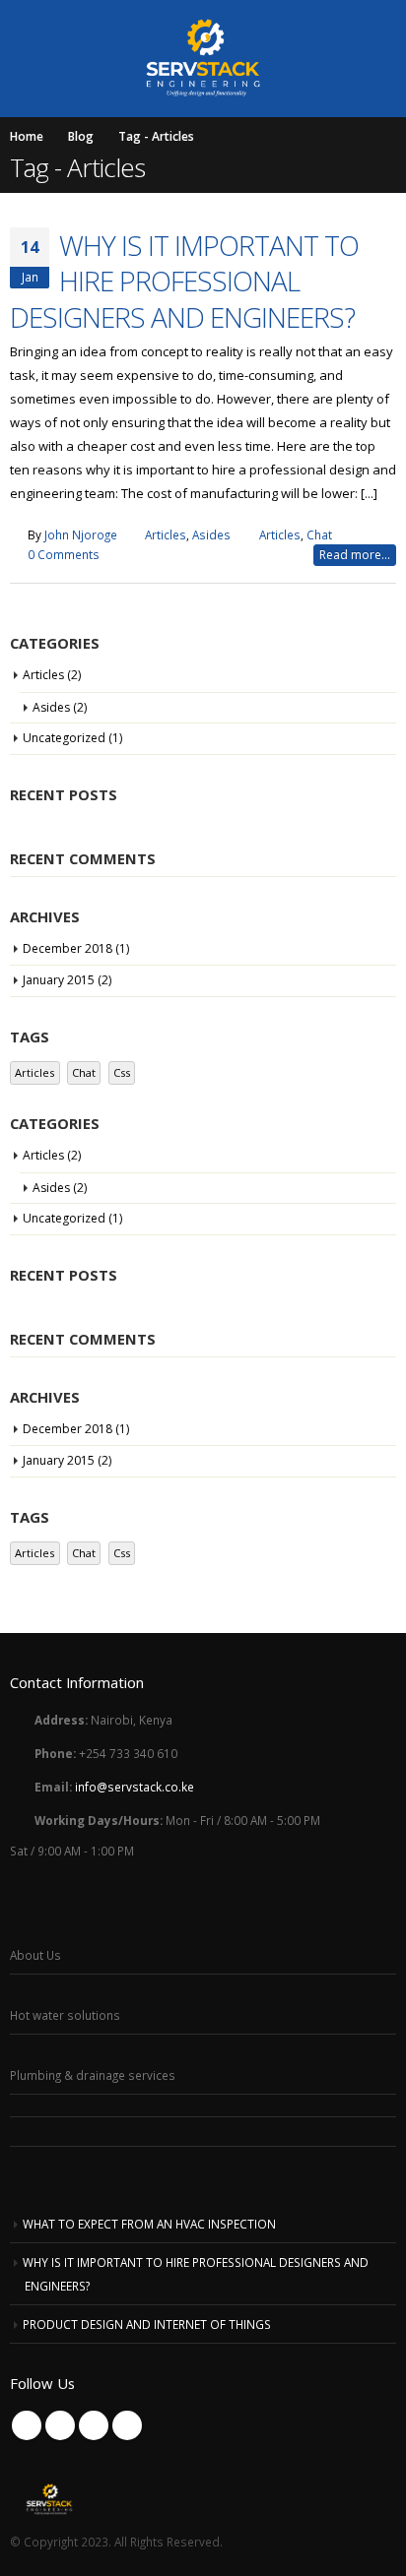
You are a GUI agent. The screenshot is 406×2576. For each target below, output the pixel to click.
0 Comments (64, 554)
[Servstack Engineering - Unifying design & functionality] (203, 58)
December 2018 (68, 948)
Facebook (27, 2425)
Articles (166, 534)
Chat (319, 534)
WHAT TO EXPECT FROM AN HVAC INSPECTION (149, 2224)
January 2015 (59, 980)
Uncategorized (64, 738)
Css (122, 1072)
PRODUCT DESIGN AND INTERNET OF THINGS (147, 2324)
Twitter (60, 2425)
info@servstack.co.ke (135, 1787)
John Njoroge (81, 534)
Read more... (355, 555)
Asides (211, 534)
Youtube (94, 2425)
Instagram (127, 2425)
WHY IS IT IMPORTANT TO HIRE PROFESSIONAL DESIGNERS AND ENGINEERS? (184, 281)
